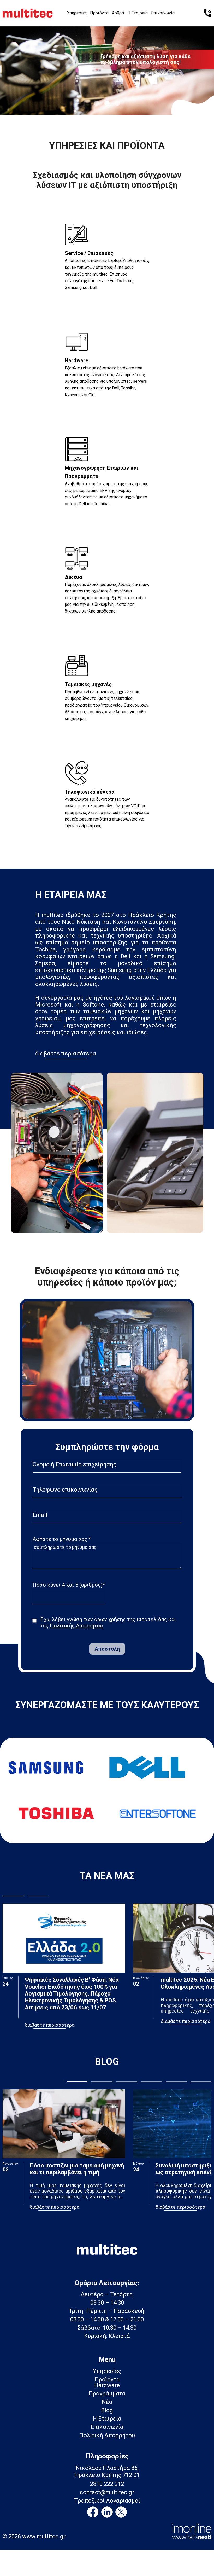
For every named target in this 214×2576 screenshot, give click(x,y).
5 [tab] (176, 2082)
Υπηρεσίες (77, 13)
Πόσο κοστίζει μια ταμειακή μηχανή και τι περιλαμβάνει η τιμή (77, 2169)
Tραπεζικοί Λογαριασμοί (107, 2501)
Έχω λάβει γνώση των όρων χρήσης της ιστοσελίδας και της (108, 1623)
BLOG (107, 2062)
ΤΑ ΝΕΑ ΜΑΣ (107, 1876)
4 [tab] (151, 2082)
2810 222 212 (107, 2484)
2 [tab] (107, 103)
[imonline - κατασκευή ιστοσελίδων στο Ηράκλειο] (192, 2531)
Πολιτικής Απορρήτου (76, 1626)
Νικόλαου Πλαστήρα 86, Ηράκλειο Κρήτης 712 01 (107, 2471)
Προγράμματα (107, 2394)
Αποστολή (107, 1649)
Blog (107, 2410)
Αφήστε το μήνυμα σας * (62, 1539)
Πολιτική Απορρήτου (107, 2435)
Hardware (107, 2385)
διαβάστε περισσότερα (66, 1053)
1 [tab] (97, 103)
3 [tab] (117, 103)
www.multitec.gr (44, 2536)
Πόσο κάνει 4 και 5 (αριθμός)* (69, 1585)
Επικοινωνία (163, 13)
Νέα (107, 2402)
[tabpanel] (107, 68)
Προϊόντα (99, 13)
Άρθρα (118, 13)
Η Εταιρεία (138, 13)
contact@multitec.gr (107, 2492)
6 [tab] (201, 2082)
